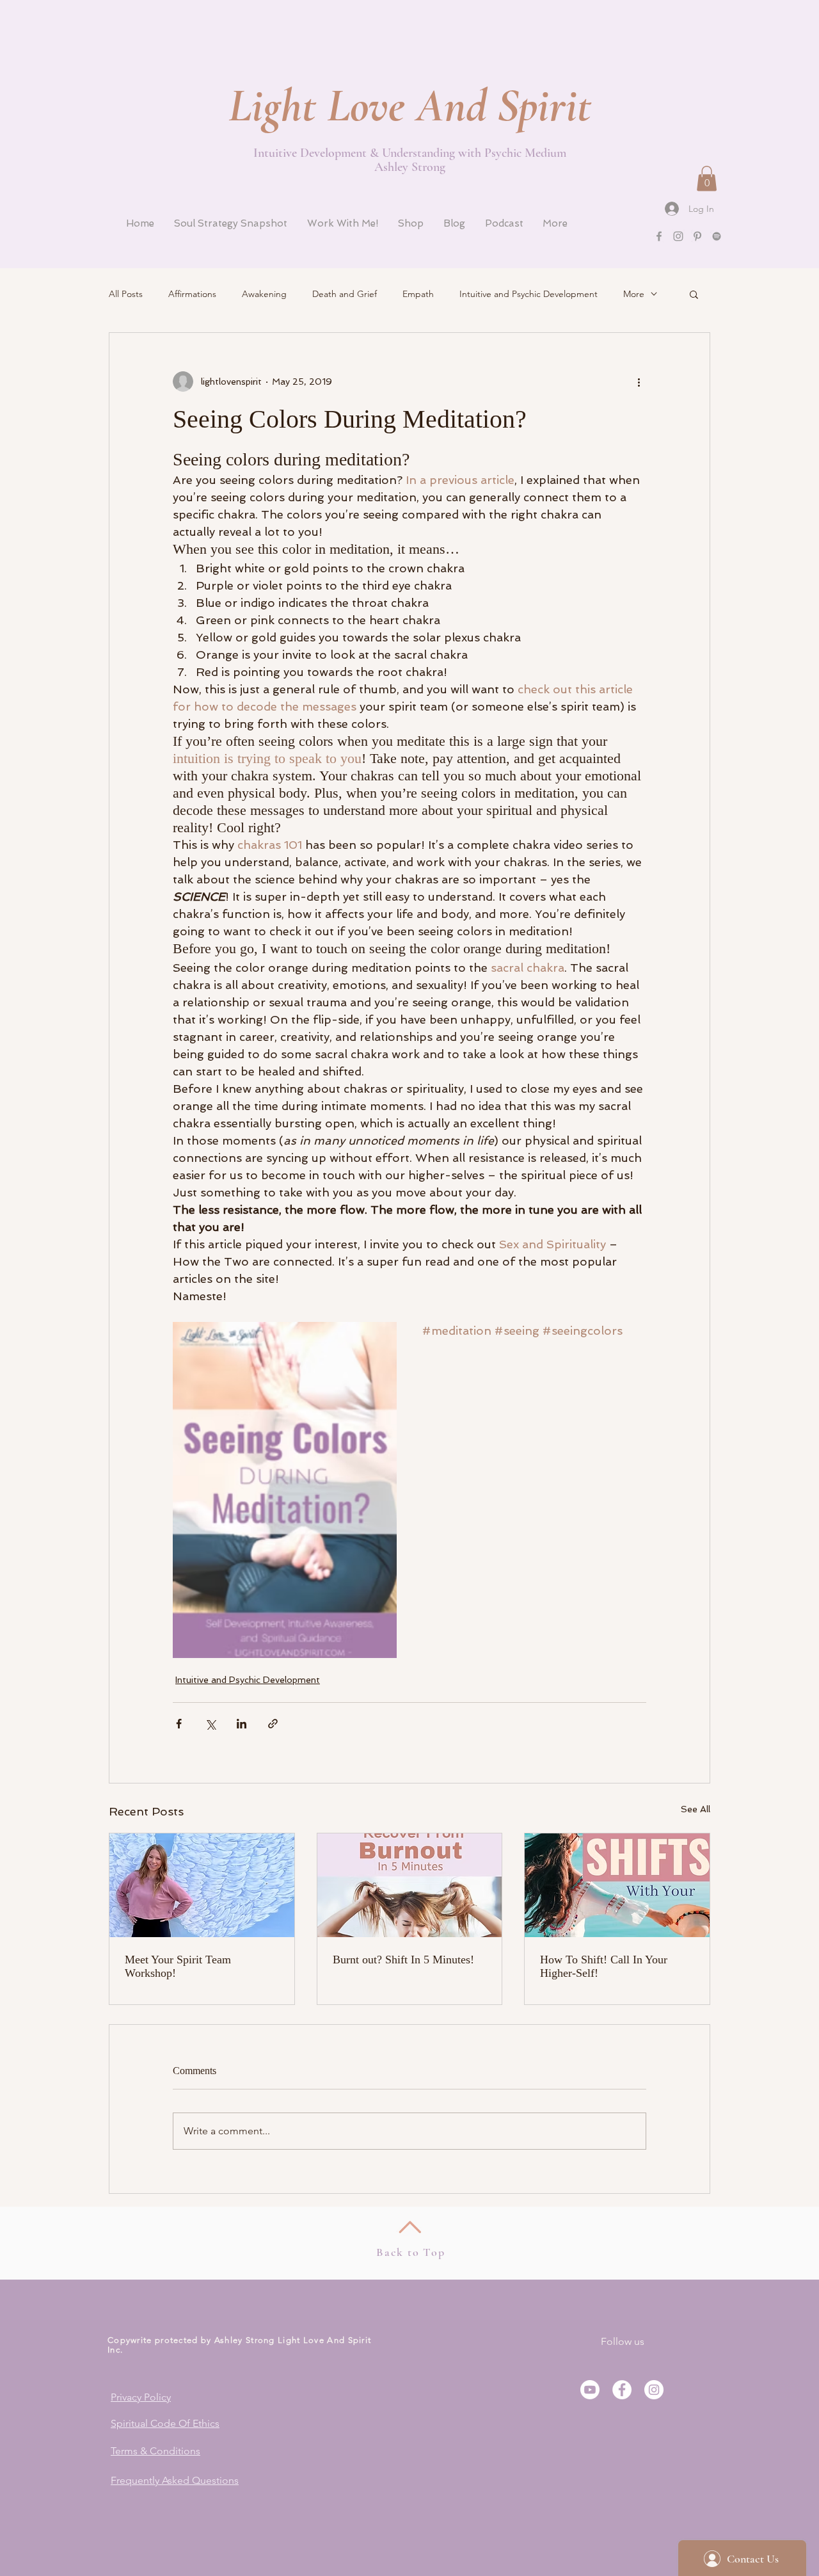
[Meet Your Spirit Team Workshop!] (202, 1885)
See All (696, 1809)
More (634, 294)
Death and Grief (345, 294)
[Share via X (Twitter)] (210, 1724)
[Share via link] (273, 1724)
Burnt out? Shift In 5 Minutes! (403, 1960)
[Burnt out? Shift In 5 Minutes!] (410, 1885)
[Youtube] (590, 2390)
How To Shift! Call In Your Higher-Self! (604, 1966)
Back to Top (411, 2252)
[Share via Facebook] (179, 1724)
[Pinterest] (697, 236)
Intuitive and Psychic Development (529, 294)
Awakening (264, 294)
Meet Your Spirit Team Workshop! (178, 1966)
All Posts (126, 294)
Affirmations (192, 294)
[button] (707, 178)
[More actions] (639, 382)
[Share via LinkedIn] (242, 1724)
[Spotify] (717, 236)
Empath (418, 294)
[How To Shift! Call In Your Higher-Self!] (617, 1885)
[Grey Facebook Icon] (659, 236)
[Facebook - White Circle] (622, 2390)
